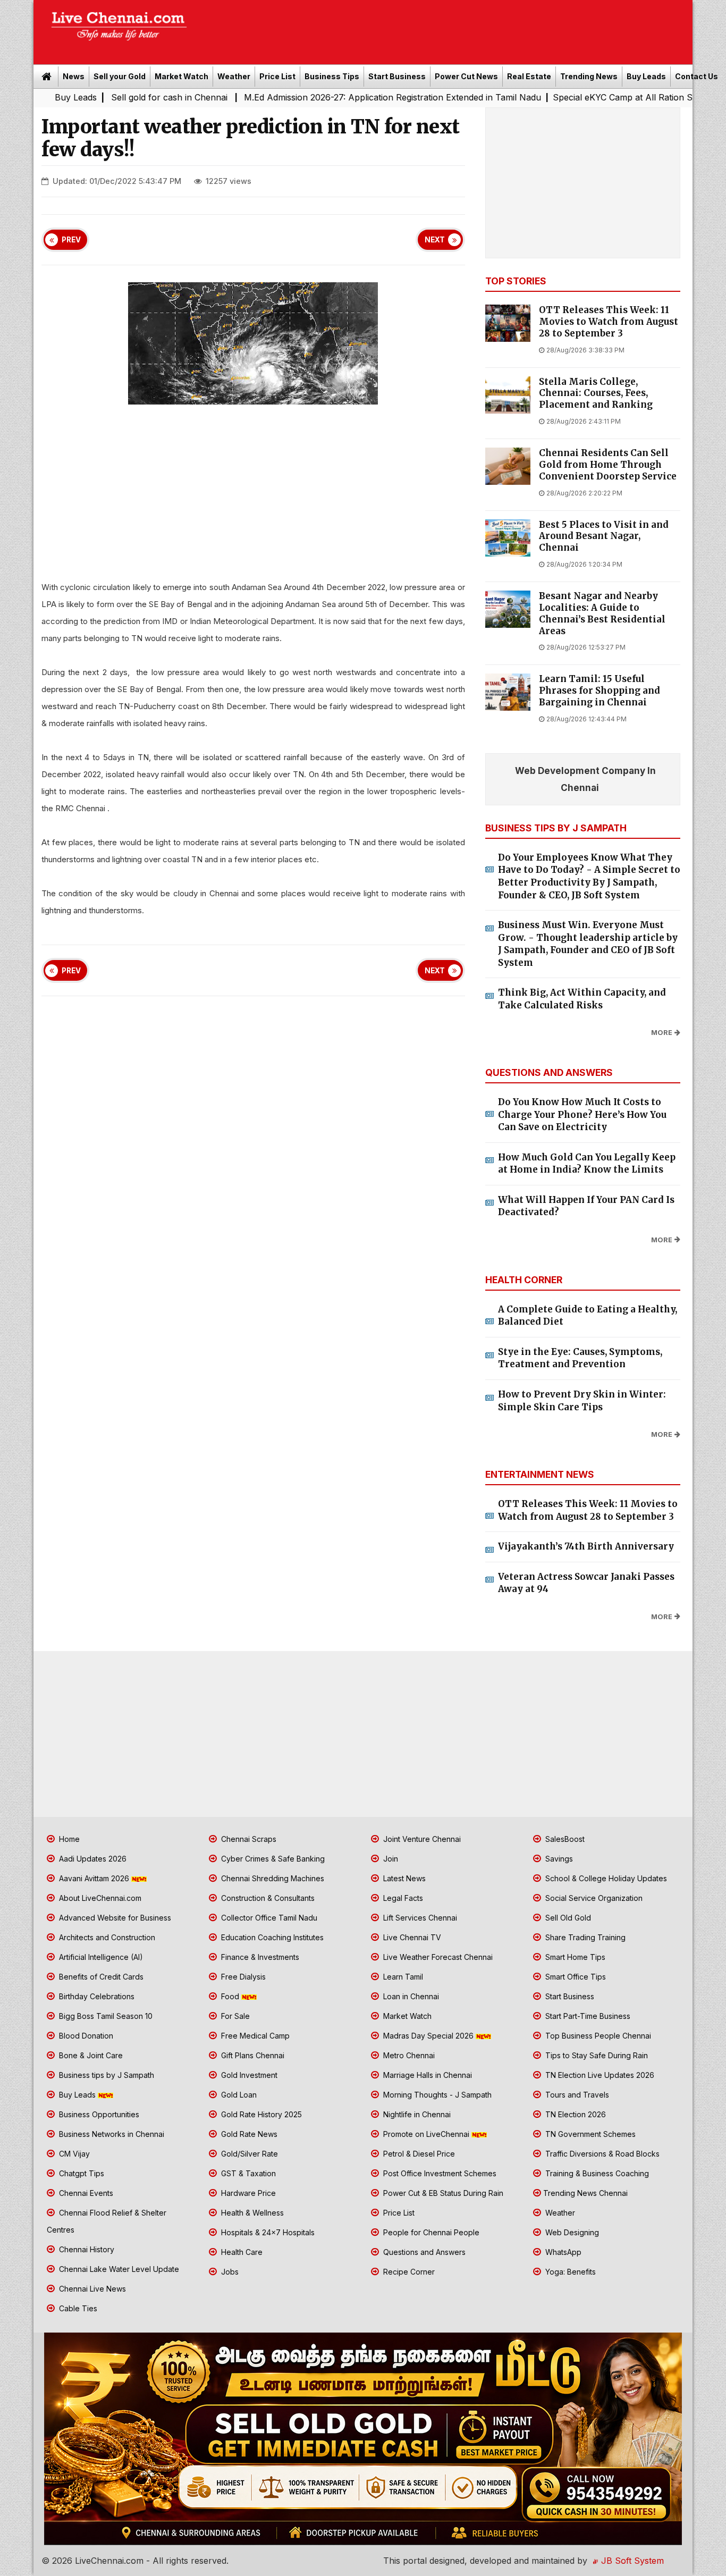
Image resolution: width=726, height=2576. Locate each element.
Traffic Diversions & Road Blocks (601, 2154)
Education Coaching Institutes (271, 1937)
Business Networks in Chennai (111, 2134)
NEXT (435, 240)
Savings (558, 1859)
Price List (277, 76)
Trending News (589, 76)
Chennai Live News (91, 2289)
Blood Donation (85, 2036)
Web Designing (571, 2232)
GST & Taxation (247, 2173)
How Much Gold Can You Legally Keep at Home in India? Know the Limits (587, 1164)
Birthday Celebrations (96, 1996)
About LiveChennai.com (99, 1898)
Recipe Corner (408, 2272)
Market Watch (181, 76)
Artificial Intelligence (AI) (100, 1957)
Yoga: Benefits (569, 2272)
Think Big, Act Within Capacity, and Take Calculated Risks (582, 999)
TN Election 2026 (575, 2114)
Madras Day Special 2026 (428, 2036)
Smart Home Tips (574, 1957)
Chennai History (86, 2249)
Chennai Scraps (248, 1839)
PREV (71, 240)
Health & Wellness (251, 2213)
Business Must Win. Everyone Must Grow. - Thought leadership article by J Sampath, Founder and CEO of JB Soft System (588, 944)
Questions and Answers (423, 2252)
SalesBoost (564, 1839)
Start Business (397, 76)
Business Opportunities (98, 2114)
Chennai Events (85, 2193)
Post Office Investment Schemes (439, 2173)
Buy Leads (646, 76)
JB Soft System (631, 2561)
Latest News (403, 1878)
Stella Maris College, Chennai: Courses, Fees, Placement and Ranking (596, 394)
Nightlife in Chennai (416, 2114)
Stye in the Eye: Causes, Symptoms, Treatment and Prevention (580, 1358)
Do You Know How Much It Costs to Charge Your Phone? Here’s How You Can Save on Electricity (582, 1114)
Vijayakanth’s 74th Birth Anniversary (586, 1546)
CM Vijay (73, 2154)
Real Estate (529, 76)
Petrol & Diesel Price (418, 2154)
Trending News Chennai (585, 2193)
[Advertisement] (445, 29)
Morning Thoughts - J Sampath (436, 2095)
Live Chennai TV (411, 1937)
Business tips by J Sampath (105, 2075)
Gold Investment (248, 2075)
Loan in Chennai (410, 1996)
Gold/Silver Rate (248, 2154)
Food (230, 1996)
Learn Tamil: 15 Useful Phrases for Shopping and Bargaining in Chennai (600, 691)
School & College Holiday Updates (605, 1878)
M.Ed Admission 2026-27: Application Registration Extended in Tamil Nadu (310, 97)
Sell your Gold (120, 76)
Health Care (241, 2252)
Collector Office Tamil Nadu (268, 1918)
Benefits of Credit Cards (100, 1977)
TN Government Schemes (589, 2134)
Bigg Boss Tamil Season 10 (105, 2016)
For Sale (234, 2016)
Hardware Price (247, 2193)
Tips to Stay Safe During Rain (596, 2055)
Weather (234, 76)
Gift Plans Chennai (252, 2055)
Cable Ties (77, 2308)
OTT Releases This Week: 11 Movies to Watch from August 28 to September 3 (609, 322)
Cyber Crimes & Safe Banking (272, 1859)
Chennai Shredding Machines (272, 1878)
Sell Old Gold (567, 1918)
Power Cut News (466, 76)
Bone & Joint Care (90, 2055)
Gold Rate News (248, 2134)
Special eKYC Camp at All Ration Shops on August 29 (579, 97)
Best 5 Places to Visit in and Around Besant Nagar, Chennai (604, 537)
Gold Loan (238, 2095)
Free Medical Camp (254, 2036)
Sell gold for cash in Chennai (88, 97)
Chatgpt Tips (81, 2173)
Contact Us (697, 76)
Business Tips (332, 76)
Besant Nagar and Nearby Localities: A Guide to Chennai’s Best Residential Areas (602, 613)
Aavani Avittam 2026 (94, 1878)
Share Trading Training (584, 1937)
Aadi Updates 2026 (92, 1859)
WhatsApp (562, 2252)
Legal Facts (402, 1898)
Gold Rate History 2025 (260, 2114)
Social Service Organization (593, 1898)
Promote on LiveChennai (426, 2134)
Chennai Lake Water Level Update (118, 2269)
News (74, 76)
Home (68, 1839)
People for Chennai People (430, 2232)
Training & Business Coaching (596, 2173)
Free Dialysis (242, 1977)
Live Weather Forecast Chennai (437, 1957)
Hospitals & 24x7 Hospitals (267, 2232)
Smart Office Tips (575, 1977)
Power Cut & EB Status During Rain (442, 2193)
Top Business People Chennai (597, 2036)
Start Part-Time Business (587, 2016)
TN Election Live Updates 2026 (599, 2075)
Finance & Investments (259, 1957)
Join (390, 1859)
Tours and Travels (576, 2095)
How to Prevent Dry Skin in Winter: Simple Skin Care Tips (582, 1401)
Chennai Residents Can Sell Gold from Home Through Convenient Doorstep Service (608, 465)
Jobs (229, 2272)
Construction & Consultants (267, 1898)
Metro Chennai (408, 2055)
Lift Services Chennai (419, 1918)
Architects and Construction (106, 1937)
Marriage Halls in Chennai (427, 2075)
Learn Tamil (402, 1977)
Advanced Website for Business (114, 1918)
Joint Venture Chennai (421, 1839)
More (662, 1033)
